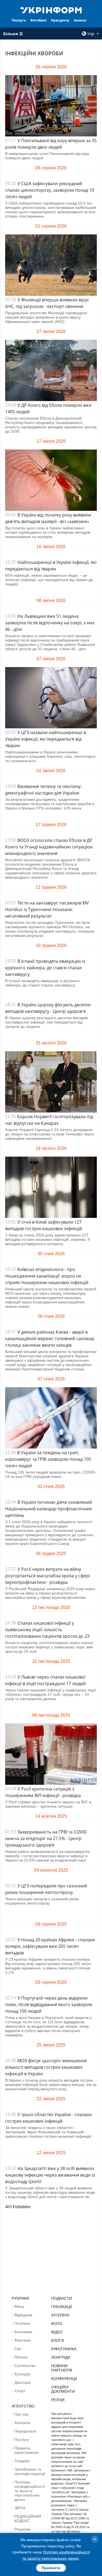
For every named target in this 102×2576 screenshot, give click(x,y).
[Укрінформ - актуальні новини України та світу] (51, 10)
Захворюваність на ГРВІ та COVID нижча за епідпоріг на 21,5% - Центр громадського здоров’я (46, 1838)
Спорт (20, 2391)
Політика (22, 2323)
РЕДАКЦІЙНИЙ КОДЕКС (28, 2519)
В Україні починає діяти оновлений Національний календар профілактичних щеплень (49, 1509)
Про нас (22, 2414)
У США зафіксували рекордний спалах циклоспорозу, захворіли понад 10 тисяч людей (50, 190)
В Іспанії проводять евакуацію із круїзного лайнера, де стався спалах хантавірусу (45, 968)
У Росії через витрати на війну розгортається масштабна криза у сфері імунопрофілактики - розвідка (47, 1576)
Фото (57, 2324)
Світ (18, 2349)
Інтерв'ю (60, 2315)
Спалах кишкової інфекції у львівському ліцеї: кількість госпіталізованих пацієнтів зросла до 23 (47, 1630)
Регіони (21, 2357)
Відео (57, 2332)
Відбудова (23, 2315)
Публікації (61, 2307)
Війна (19, 2306)
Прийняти (51, 2568)
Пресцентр (60, 20)
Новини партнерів (62, 2368)
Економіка (23, 2332)
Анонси (80, 20)
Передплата (25, 2431)
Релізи (58, 2400)
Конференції (64, 2379)
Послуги (19, 20)
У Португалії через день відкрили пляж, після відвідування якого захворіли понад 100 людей (49, 2004)
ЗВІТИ (20, 2508)
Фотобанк (38, 20)
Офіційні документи (63, 2389)
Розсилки (22, 2529)
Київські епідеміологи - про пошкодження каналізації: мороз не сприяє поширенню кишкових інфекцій (47, 1276)
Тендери (22, 2461)
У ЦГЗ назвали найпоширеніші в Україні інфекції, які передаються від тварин (46, 739)
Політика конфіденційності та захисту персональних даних (30, 2491)
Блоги (58, 2340)
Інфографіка (64, 2349)
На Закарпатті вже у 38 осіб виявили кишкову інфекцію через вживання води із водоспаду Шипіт (50, 2175)
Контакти (22, 2423)
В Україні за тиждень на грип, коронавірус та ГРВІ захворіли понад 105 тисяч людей (48, 1459)
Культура (22, 2374)
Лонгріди (61, 2357)
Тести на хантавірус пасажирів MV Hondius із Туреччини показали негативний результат (47, 909)
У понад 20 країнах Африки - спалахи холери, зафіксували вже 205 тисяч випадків (50, 1946)
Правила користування (27, 2450)
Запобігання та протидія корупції (30, 2471)
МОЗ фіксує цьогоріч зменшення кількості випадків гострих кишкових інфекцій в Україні (46, 2067)
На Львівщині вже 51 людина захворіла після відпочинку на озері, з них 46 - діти (50, 623)
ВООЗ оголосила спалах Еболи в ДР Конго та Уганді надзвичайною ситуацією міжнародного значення (49, 847)
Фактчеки (23, 2340)
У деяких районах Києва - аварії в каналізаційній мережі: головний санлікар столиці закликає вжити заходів (50, 1339)
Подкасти (61, 2298)
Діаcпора (22, 2382)
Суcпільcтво (25, 2366)
